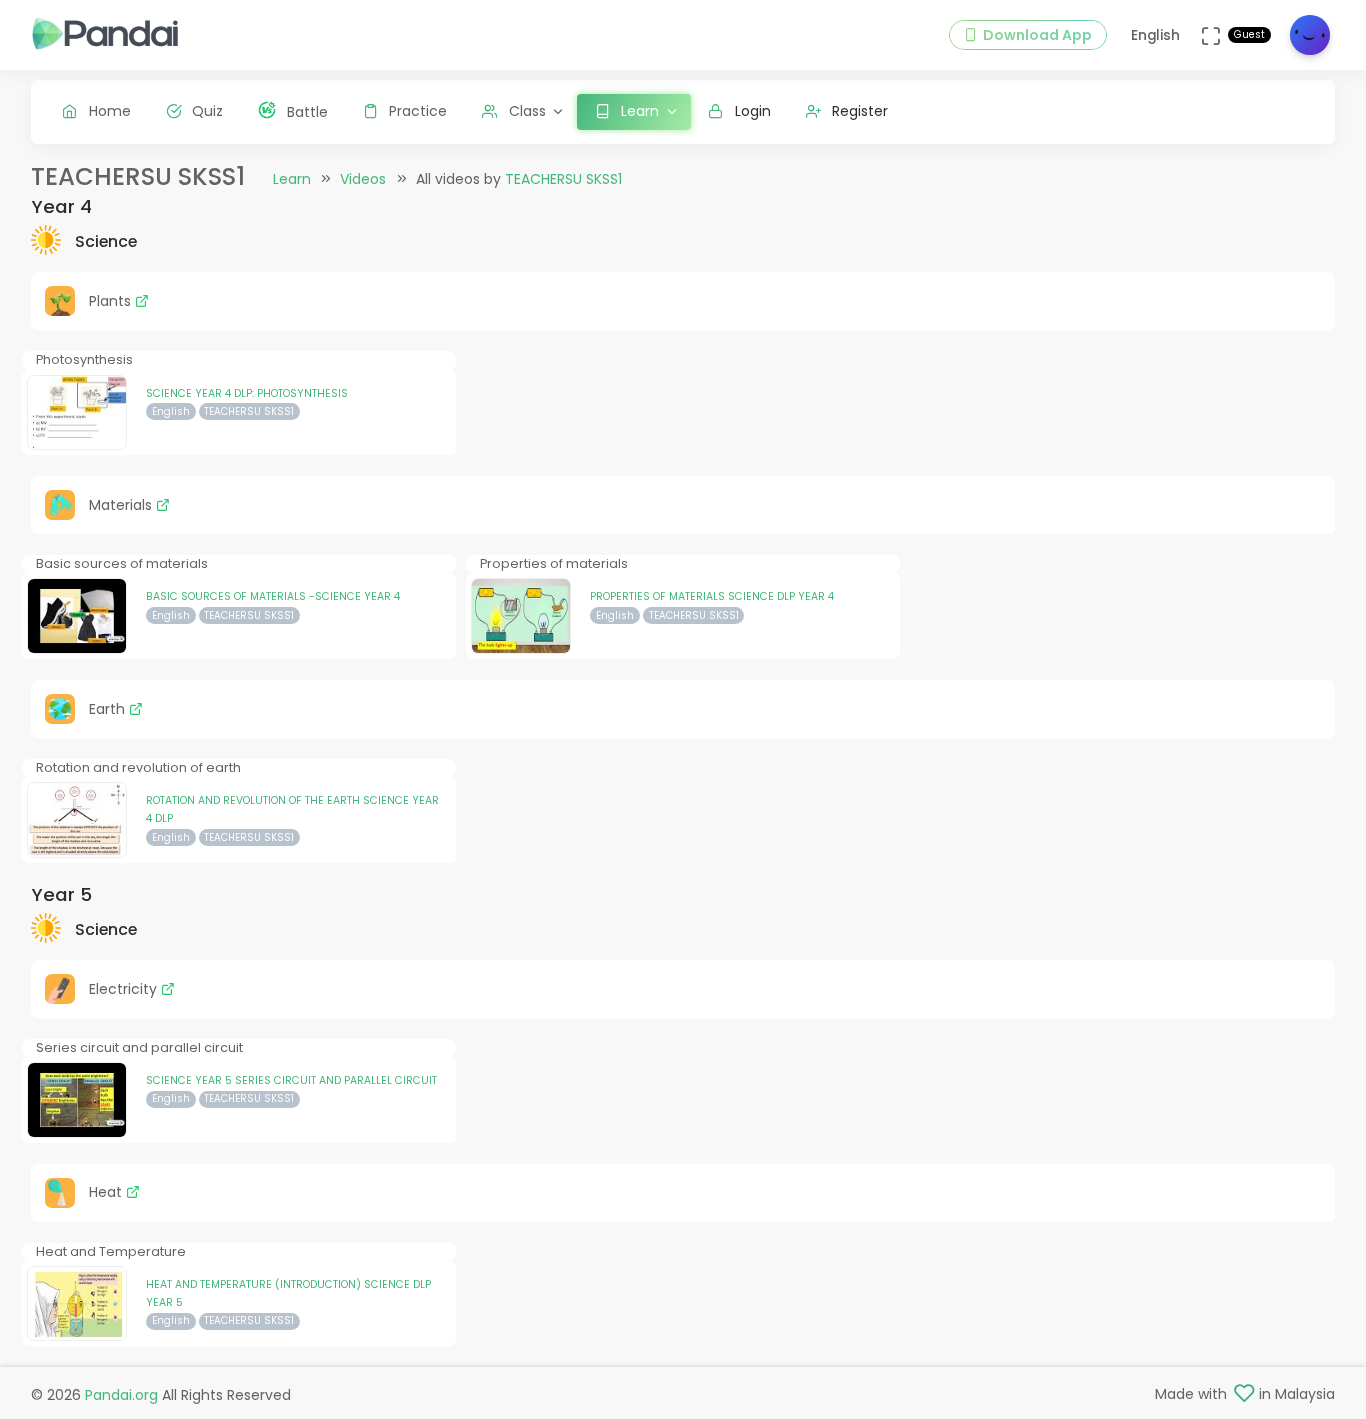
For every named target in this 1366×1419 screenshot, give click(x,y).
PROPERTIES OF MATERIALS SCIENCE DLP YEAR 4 (712, 596)
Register (860, 111)
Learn (292, 179)
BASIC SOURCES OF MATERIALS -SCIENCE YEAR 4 (273, 596)
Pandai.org (121, 1395)
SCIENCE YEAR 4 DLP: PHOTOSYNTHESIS (247, 393)
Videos (363, 179)
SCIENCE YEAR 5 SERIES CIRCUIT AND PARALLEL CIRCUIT (291, 1080)
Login (753, 111)
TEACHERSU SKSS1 (563, 179)
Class (527, 111)
